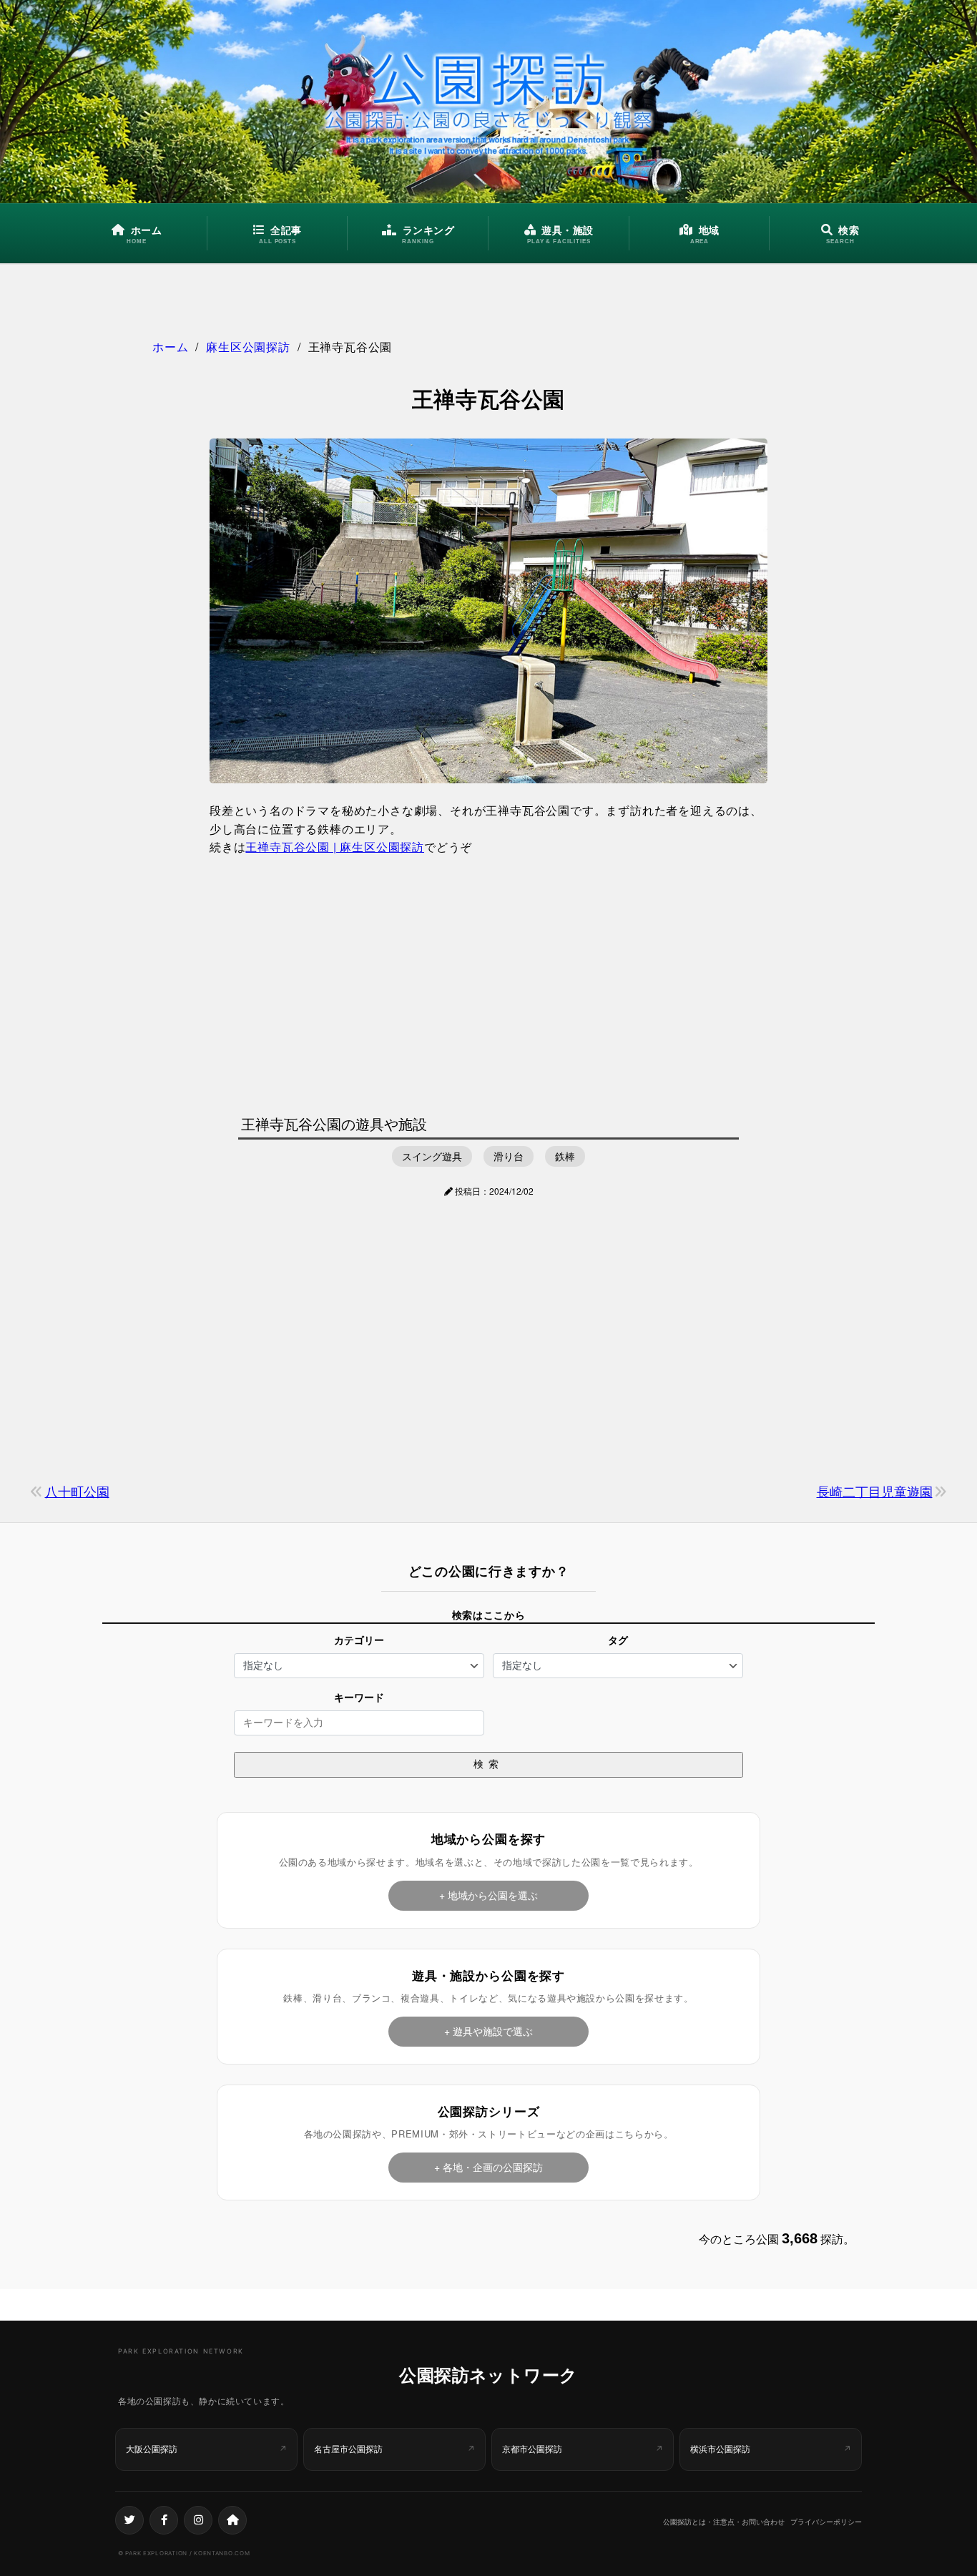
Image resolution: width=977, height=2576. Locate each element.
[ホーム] (232, 2520)
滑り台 (509, 1156)
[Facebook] (164, 2520)
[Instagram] (198, 2520)
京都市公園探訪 (532, 2449)
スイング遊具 (432, 1156)
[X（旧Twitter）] (129, 2520)
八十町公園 (77, 1491)
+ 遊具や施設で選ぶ (488, 2031)
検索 (488, 1764)
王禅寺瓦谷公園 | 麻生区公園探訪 (335, 847)
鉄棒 (565, 1156)
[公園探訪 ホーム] (488, 102)
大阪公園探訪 (152, 2449)
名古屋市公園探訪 (348, 2449)
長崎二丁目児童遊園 (875, 1491)
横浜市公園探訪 (720, 2449)
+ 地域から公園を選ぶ (488, 1895)
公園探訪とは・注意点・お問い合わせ (724, 2522)
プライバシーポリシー (826, 2522)
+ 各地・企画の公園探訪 (488, 2167)
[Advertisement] (488, 981)
